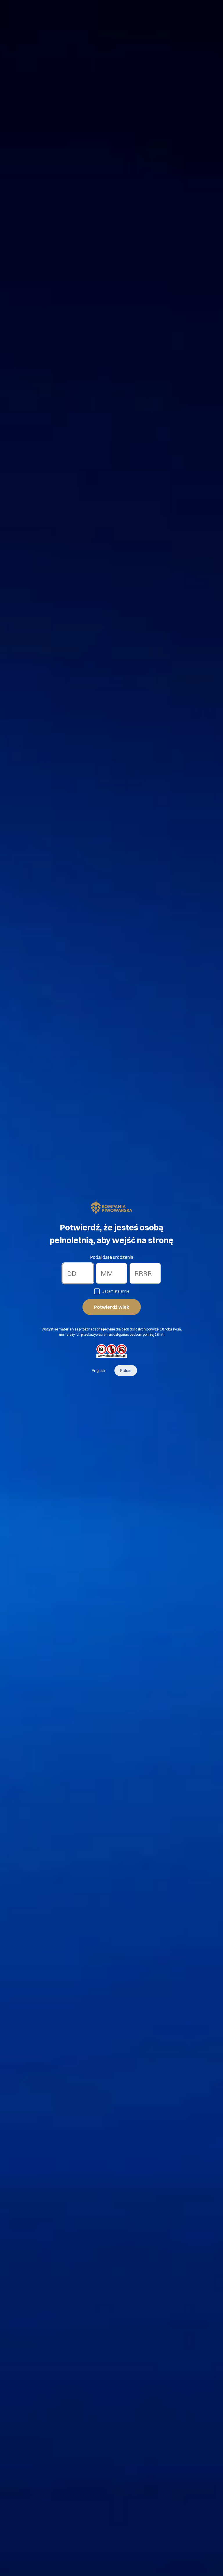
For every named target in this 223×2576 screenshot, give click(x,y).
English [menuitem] (98, 1371)
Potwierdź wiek (112, 1307)
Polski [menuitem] (126, 1371)
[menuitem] (98, 1371)
